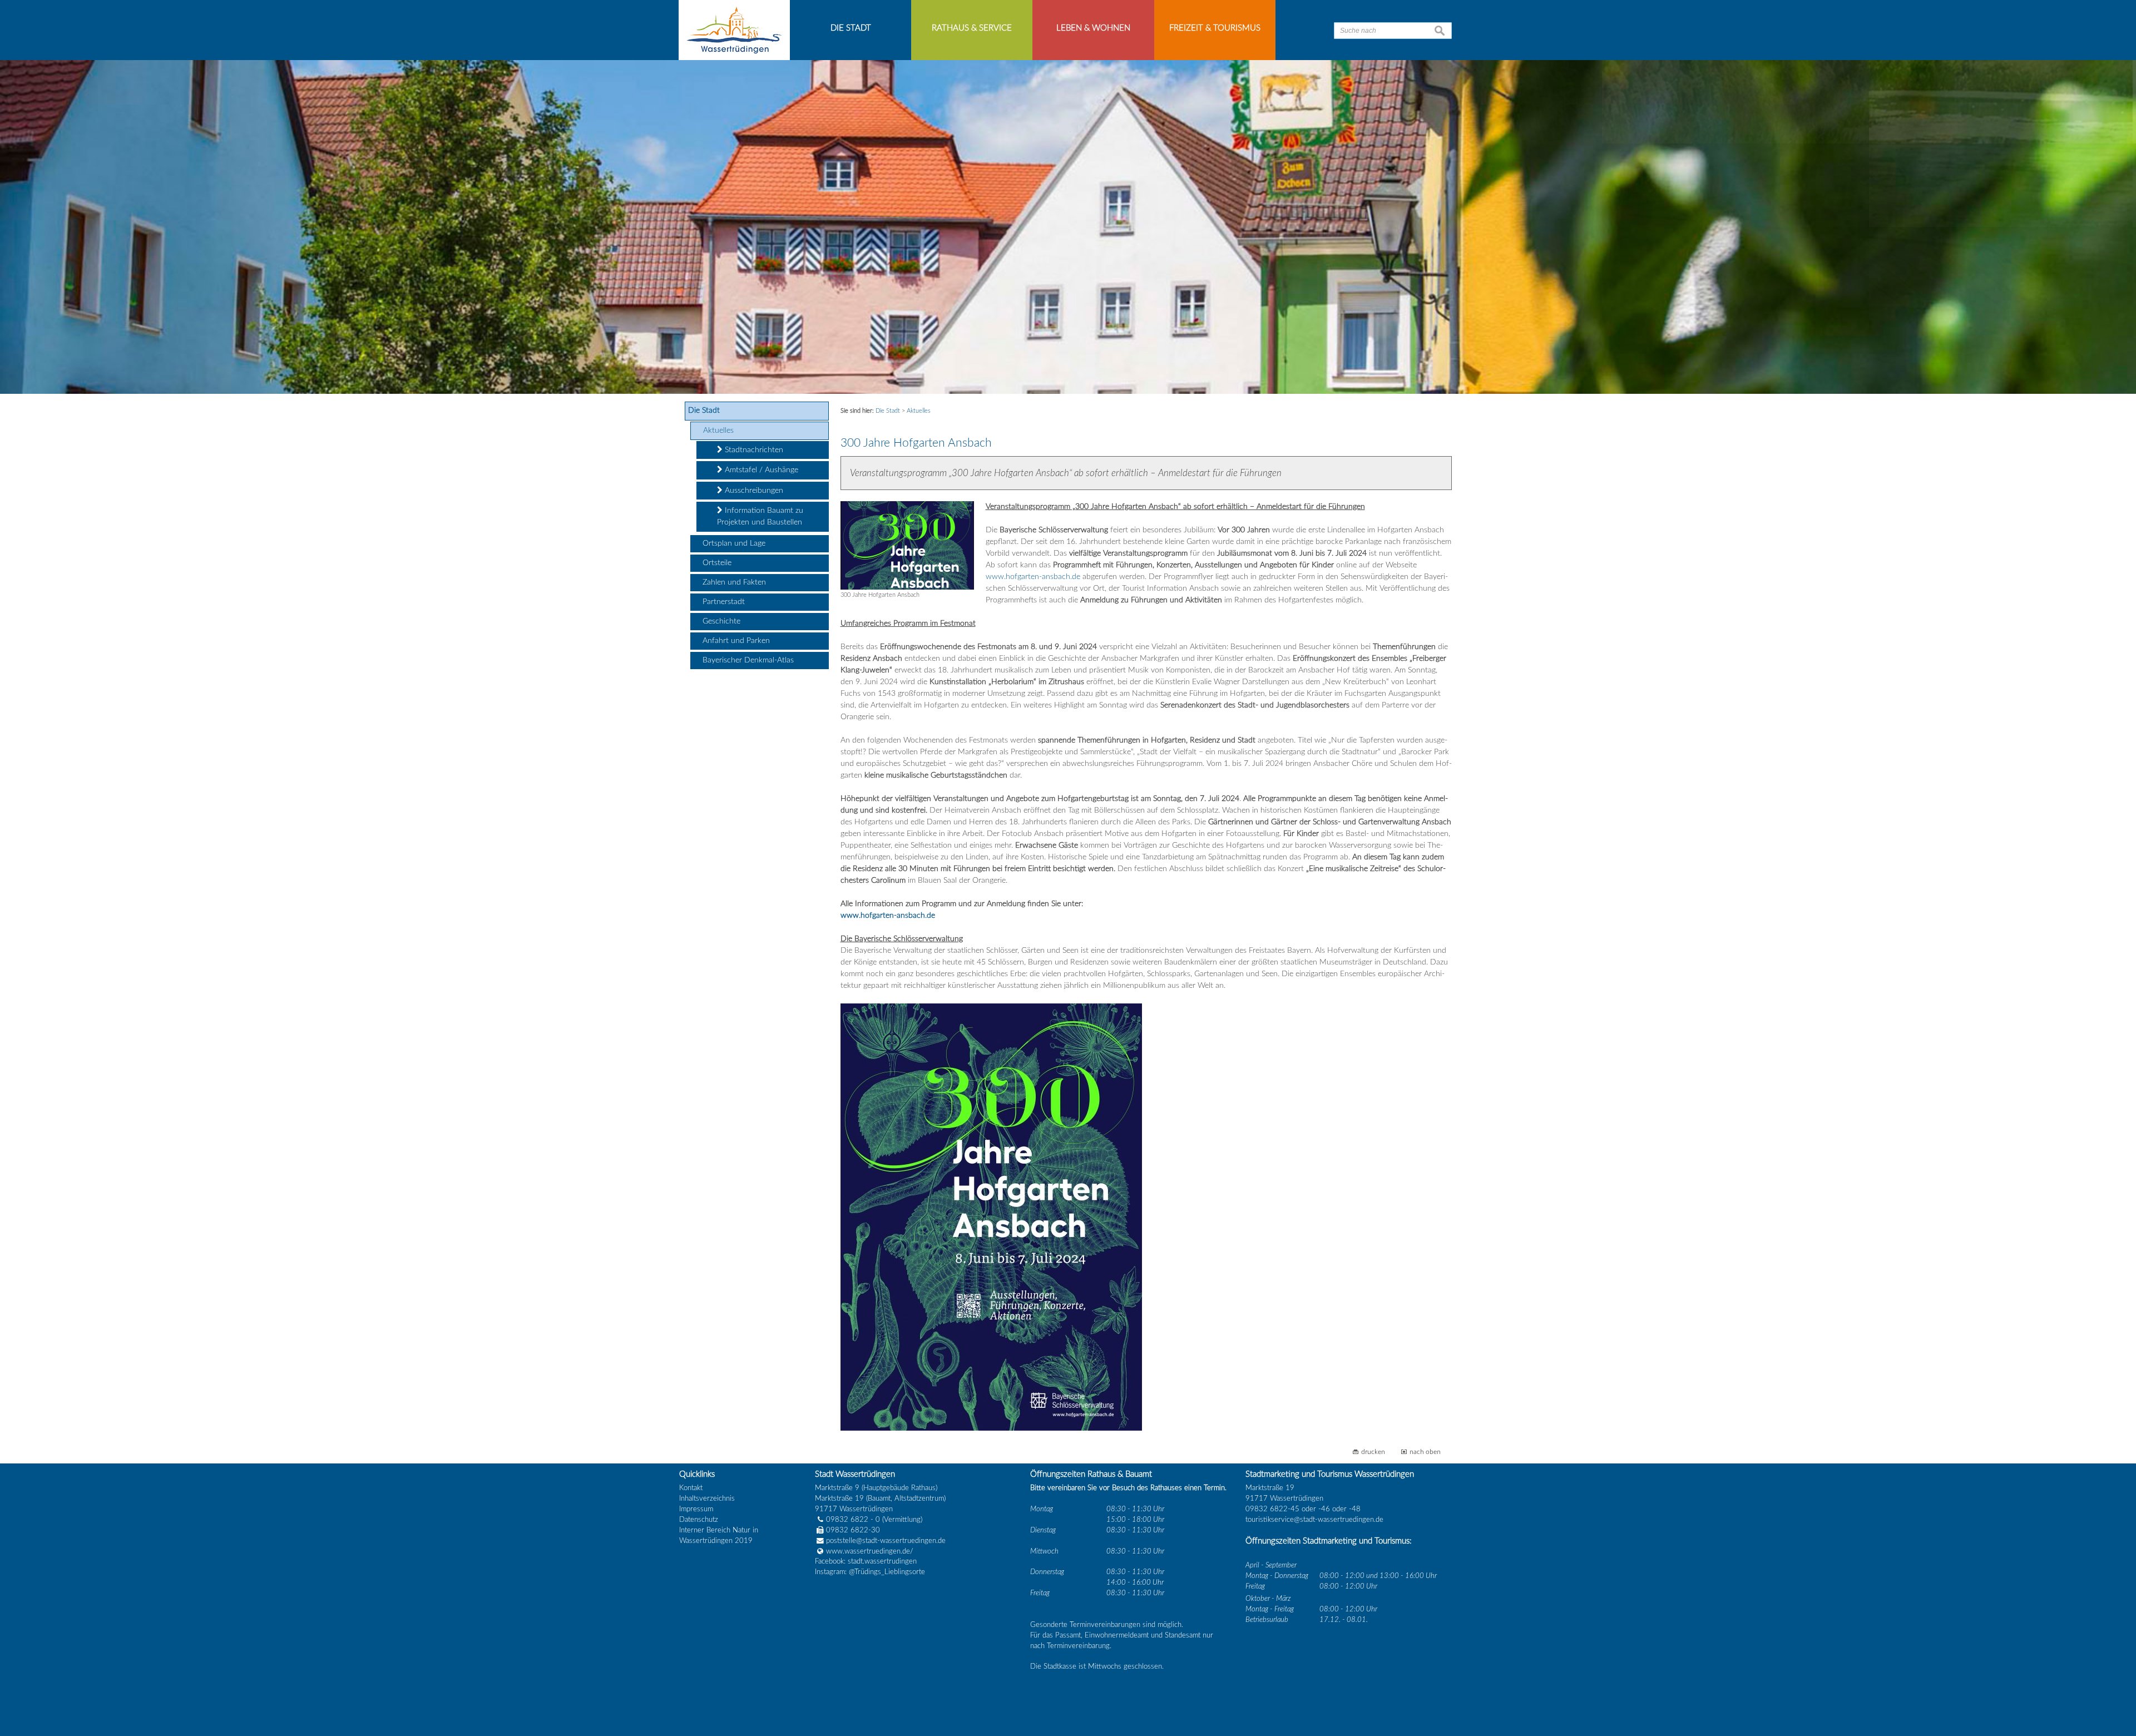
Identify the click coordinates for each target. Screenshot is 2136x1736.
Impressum (696, 1509)
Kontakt (691, 1488)
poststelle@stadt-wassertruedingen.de (886, 1541)
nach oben (1425, 1452)
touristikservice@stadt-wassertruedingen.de (1314, 1520)
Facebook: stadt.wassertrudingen (866, 1561)
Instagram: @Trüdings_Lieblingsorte (870, 1572)
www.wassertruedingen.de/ (870, 1551)
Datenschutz (699, 1520)
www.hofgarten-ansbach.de (1033, 577)
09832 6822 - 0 (853, 1520)
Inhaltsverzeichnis (707, 1498)
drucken (1373, 1452)
